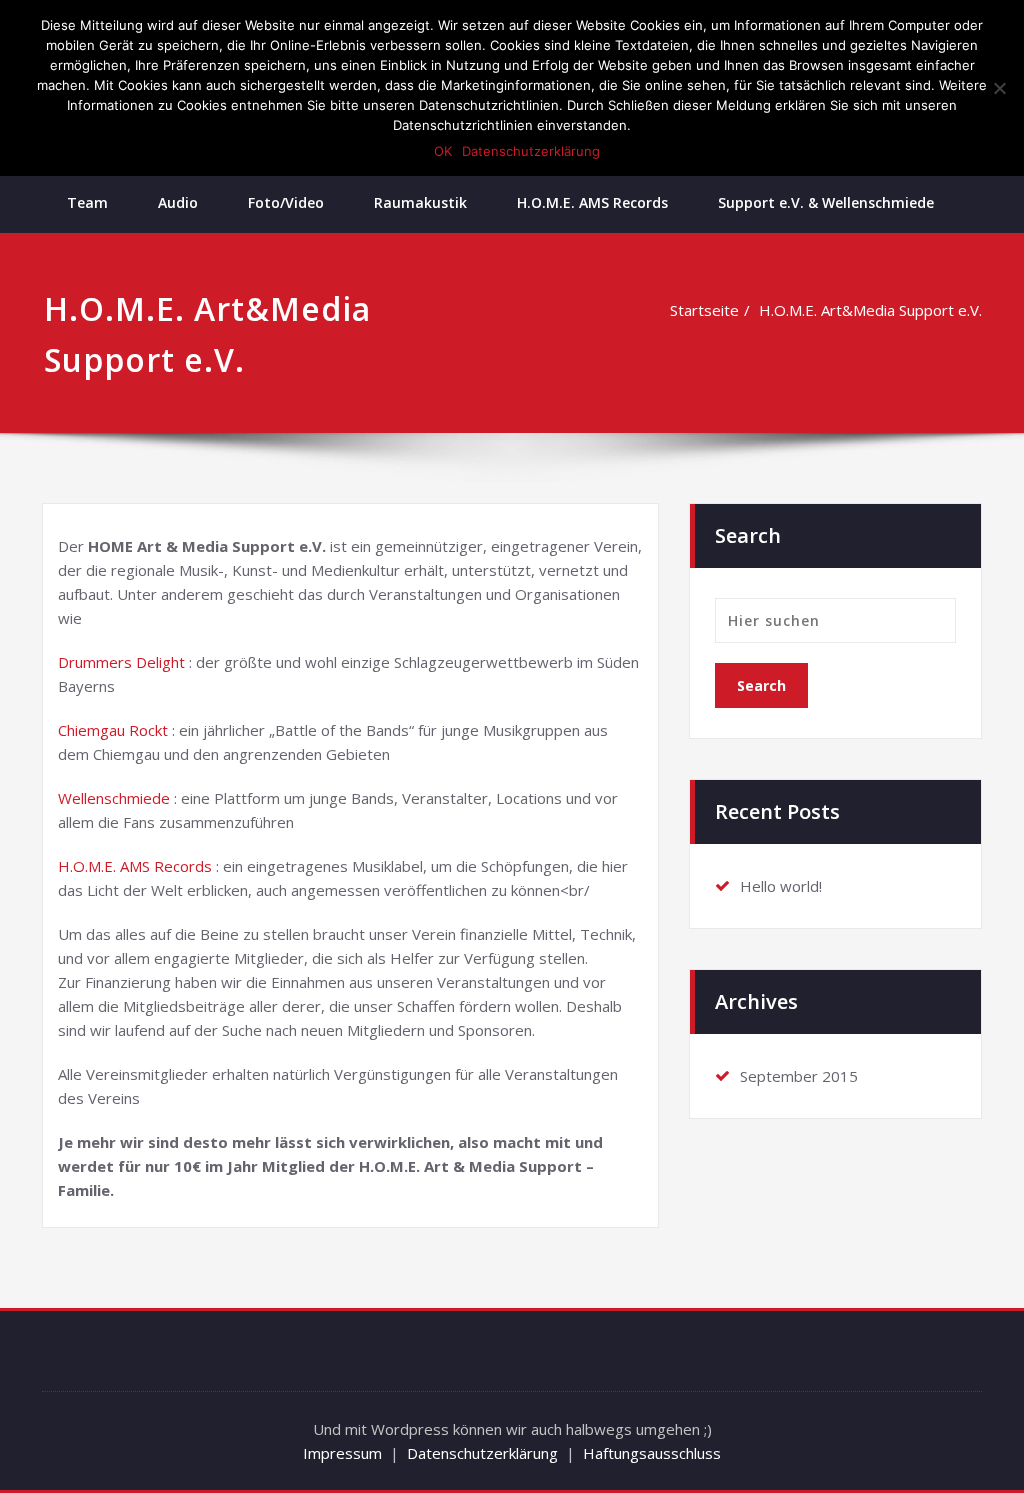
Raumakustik (420, 202)
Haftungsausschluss (652, 1453)
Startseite (704, 310)
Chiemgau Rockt (113, 730)
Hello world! (781, 886)
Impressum (342, 1453)
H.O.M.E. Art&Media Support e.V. (870, 310)
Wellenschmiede (114, 798)
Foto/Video (286, 202)
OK (443, 151)
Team (87, 202)
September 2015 (799, 1076)
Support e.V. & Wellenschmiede (826, 202)
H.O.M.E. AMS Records (592, 202)
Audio (178, 202)
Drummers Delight (121, 662)
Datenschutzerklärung (482, 1453)
